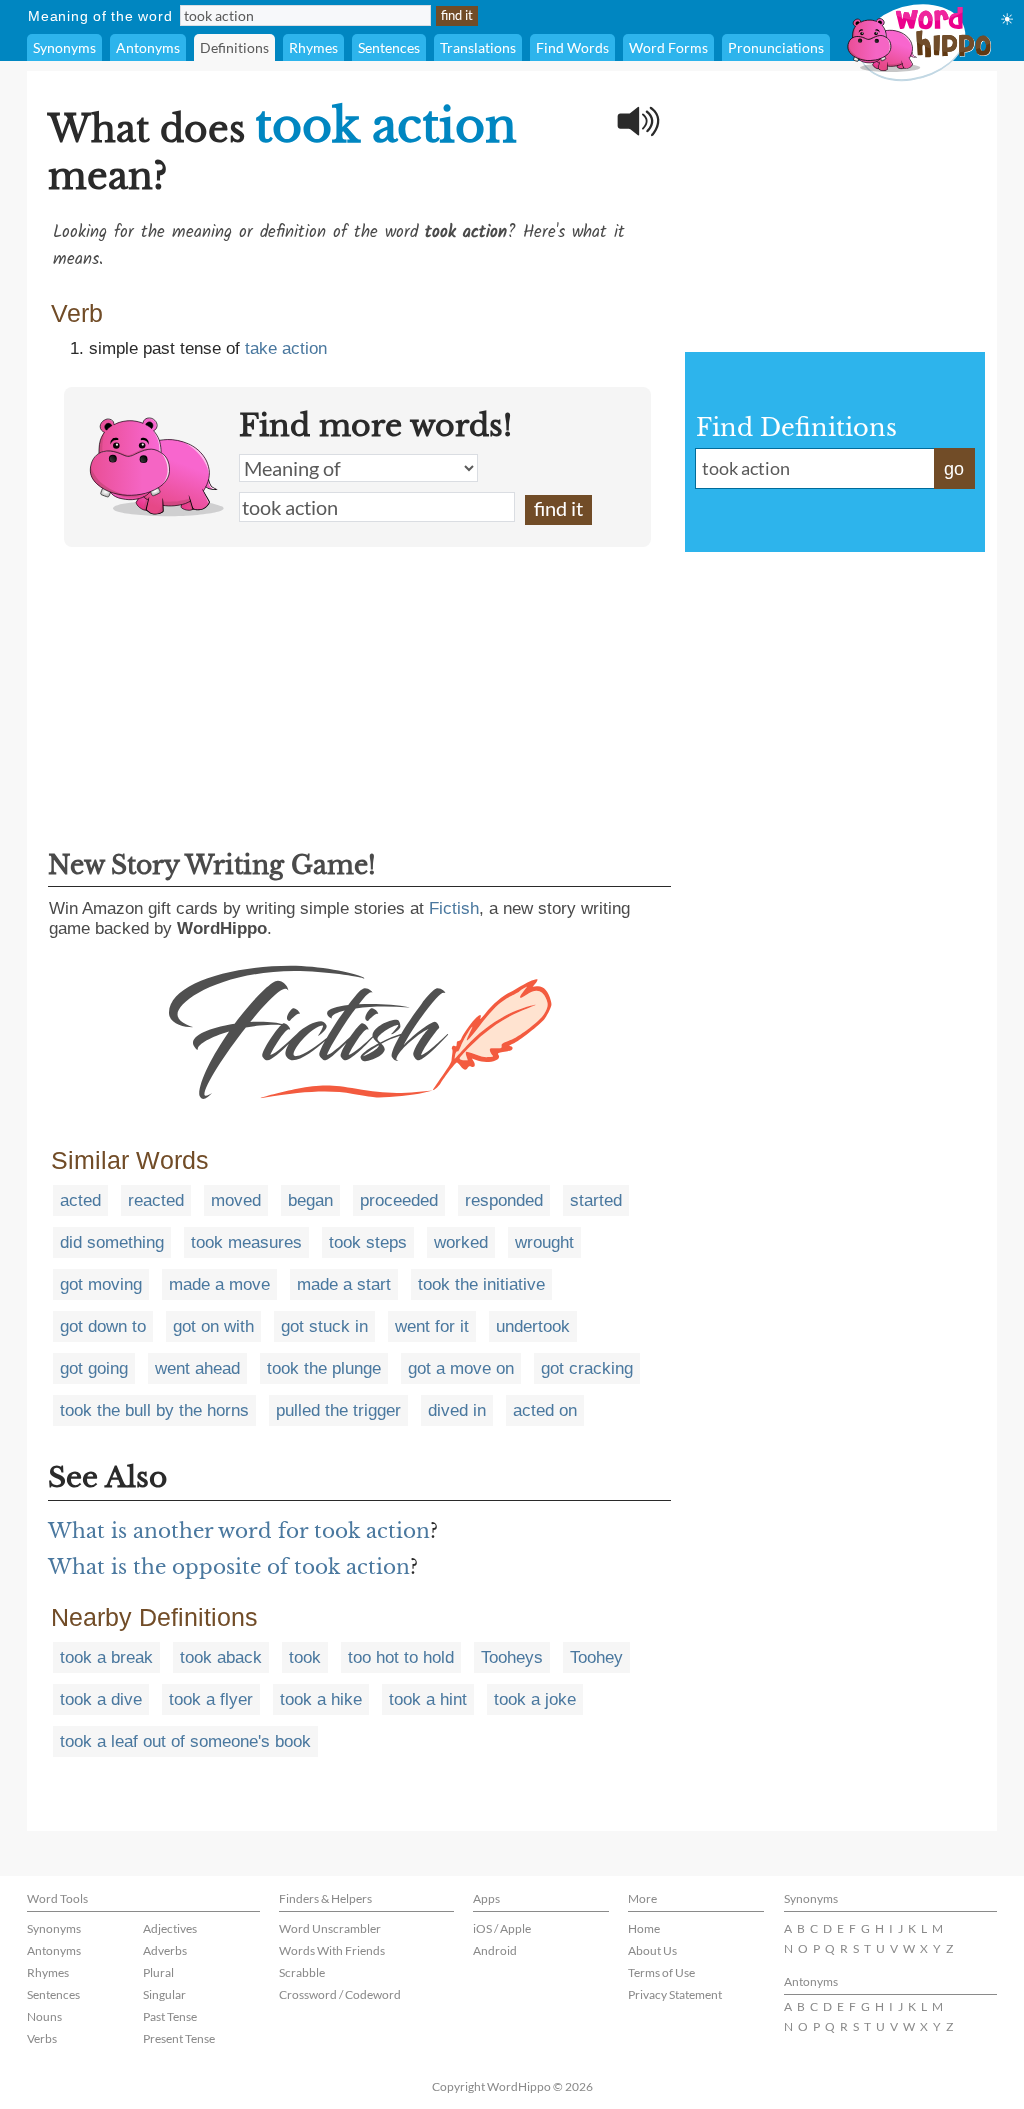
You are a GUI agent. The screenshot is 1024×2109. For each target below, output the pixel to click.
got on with (213, 1326)
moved (236, 1200)
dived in (457, 1410)
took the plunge (324, 1368)
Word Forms (668, 47)
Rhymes (313, 47)
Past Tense (170, 2016)
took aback (221, 1657)
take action (286, 348)
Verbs (42, 2038)
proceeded (399, 1200)
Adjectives (170, 1928)
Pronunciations (776, 47)
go (954, 469)
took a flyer (211, 1699)
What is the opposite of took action (229, 1567)
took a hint (428, 1699)
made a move (219, 1284)
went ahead (197, 1368)
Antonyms (148, 47)
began (310, 1200)
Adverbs (165, 1950)
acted (80, 1200)
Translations (478, 47)
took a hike (321, 1699)
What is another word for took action (239, 1531)
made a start (344, 1284)
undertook (533, 1326)
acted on (545, 1410)
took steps (368, 1242)
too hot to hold (401, 1657)
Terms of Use (661, 1972)
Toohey (596, 1657)
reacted (156, 1200)
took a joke (535, 1699)
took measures (246, 1242)
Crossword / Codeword (340, 1994)
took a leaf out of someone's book (185, 1741)
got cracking (587, 1368)
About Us (652, 1950)
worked (461, 1242)
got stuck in (324, 1326)
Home (644, 1928)
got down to (103, 1326)
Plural (158, 1972)
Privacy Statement (675, 1994)
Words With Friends (332, 1950)
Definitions (234, 47)
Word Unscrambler (330, 1928)
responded (504, 1200)
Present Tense (179, 2038)
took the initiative (481, 1284)
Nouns (44, 2016)
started (596, 1200)
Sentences (389, 47)
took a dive (101, 1699)
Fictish (454, 908)
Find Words (572, 47)
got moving (101, 1284)
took (305, 1657)
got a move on (461, 1368)
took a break (106, 1657)
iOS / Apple (502, 1928)
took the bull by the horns (154, 1410)
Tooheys (512, 1657)
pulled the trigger (338, 1410)
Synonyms (64, 47)
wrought (544, 1242)
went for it (432, 1326)
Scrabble (302, 1972)
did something (112, 1242)
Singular (164, 1994)
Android (495, 1950)
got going (94, 1368)
